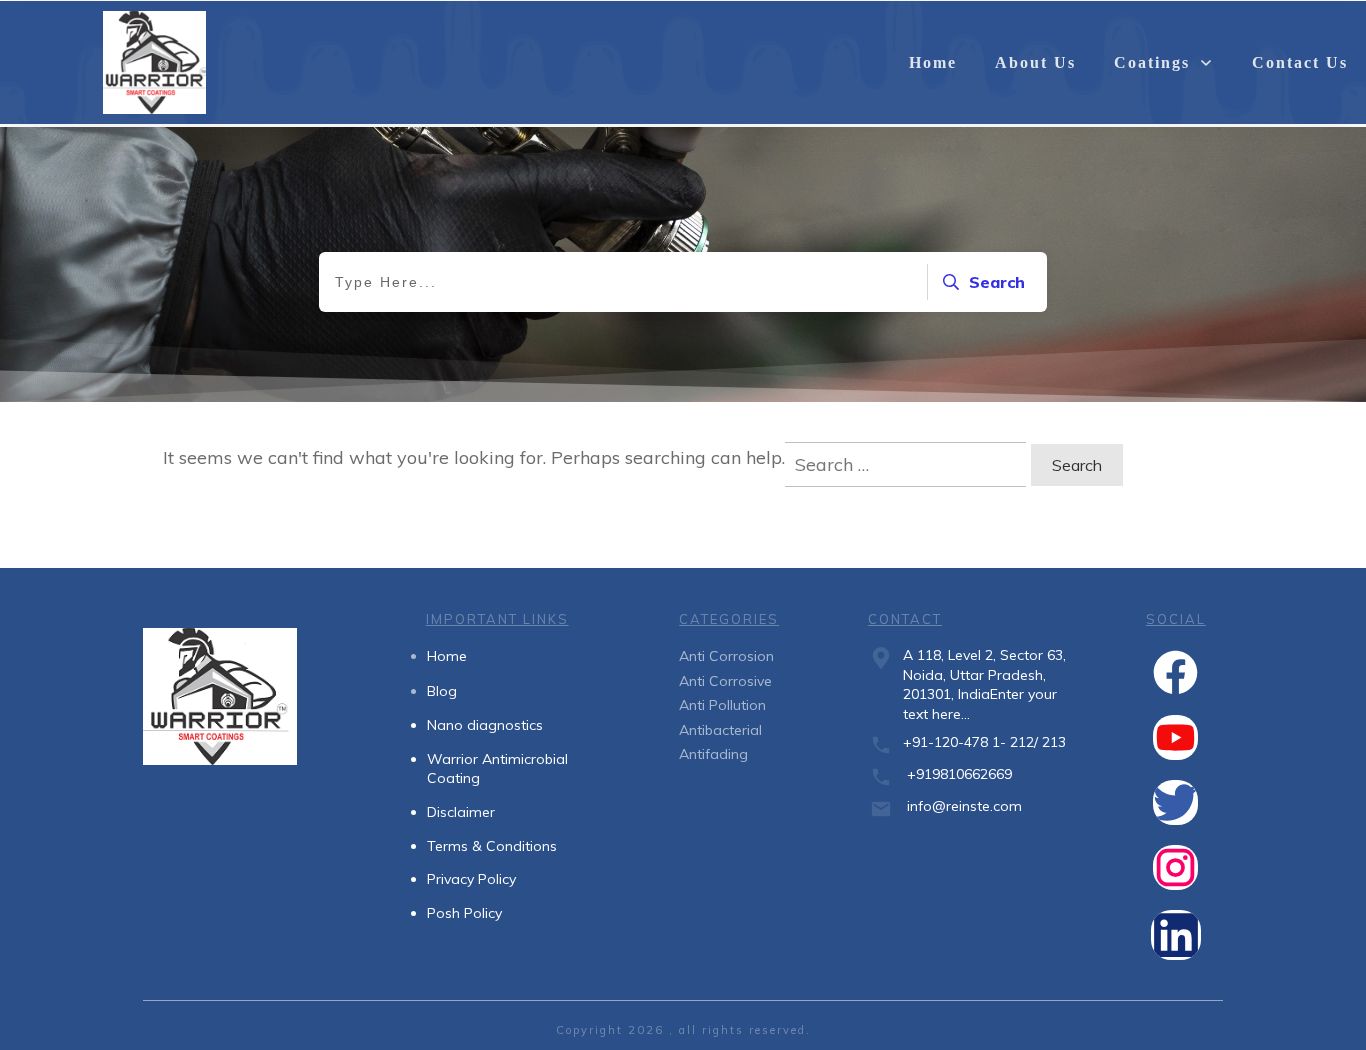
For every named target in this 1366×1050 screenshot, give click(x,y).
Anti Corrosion (726, 656)
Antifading (713, 754)
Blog (442, 691)
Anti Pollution (722, 705)
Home (447, 656)
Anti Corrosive (725, 681)
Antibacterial (720, 730)
